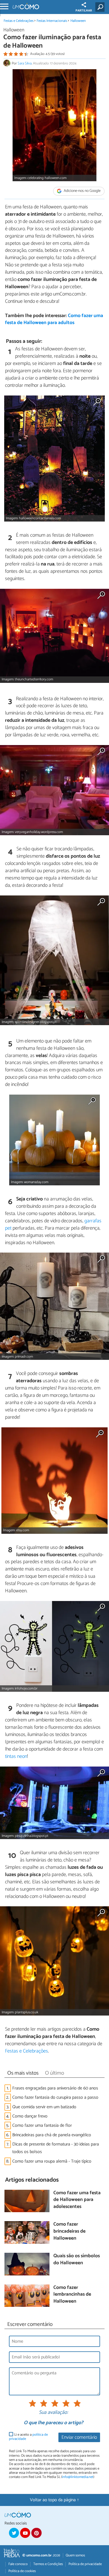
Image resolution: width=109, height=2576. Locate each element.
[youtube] (25, 2533)
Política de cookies (22, 2571)
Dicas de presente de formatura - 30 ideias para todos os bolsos (56, 2148)
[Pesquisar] (101, 7)
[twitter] (14, 2533)
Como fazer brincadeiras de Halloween (69, 2231)
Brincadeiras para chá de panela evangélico (52, 2135)
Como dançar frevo (30, 2116)
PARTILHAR (84, 11)
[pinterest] (36, 2533)
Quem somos (75, 2555)
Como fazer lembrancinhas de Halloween (72, 2295)
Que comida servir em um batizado (44, 2107)
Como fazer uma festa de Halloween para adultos (54, 319)
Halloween (78, 21)
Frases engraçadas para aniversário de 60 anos (55, 2088)
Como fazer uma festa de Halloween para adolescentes (77, 2200)
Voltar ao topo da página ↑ (54, 2500)
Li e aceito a (28, 2437)
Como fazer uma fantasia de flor (42, 2125)
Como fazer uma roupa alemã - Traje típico (52, 2161)
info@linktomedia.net (78, 2477)
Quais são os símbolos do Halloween (77, 2260)
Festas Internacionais (52, 21)
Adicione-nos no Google (82, 191)
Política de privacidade (85, 2564)
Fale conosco (18, 2564)
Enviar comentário (79, 2437)
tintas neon (16, 1756)
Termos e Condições (48, 2564)
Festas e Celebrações (19, 21)
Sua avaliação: (53, 2413)
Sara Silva (25, 63)
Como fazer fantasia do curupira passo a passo (55, 2097)
